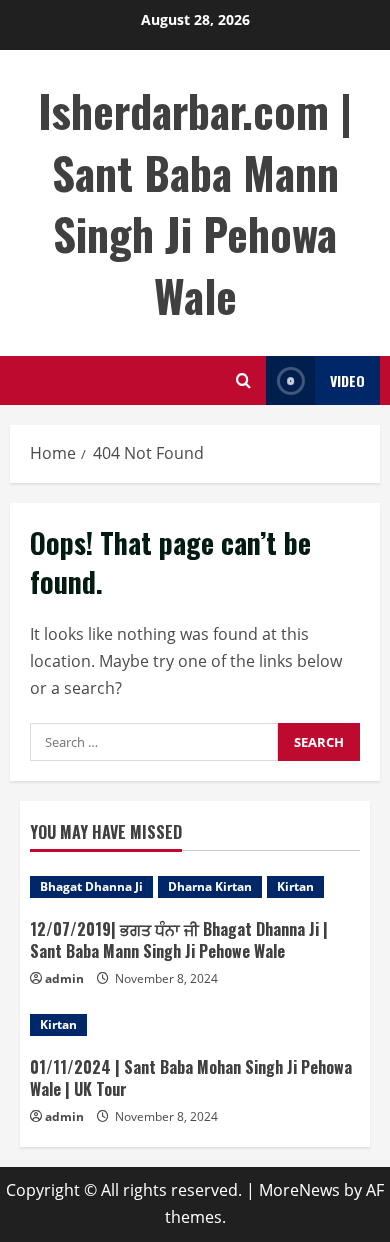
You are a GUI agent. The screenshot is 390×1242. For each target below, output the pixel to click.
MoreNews (299, 1190)
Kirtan (295, 886)
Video (347, 380)
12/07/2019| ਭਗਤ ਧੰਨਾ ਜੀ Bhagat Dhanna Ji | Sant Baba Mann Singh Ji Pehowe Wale (179, 940)
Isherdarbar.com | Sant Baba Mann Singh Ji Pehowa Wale (195, 203)
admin (64, 978)
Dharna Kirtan (210, 886)
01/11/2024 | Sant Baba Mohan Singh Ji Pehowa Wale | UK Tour (191, 1078)
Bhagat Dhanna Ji (91, 886)
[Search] (243, 380)
